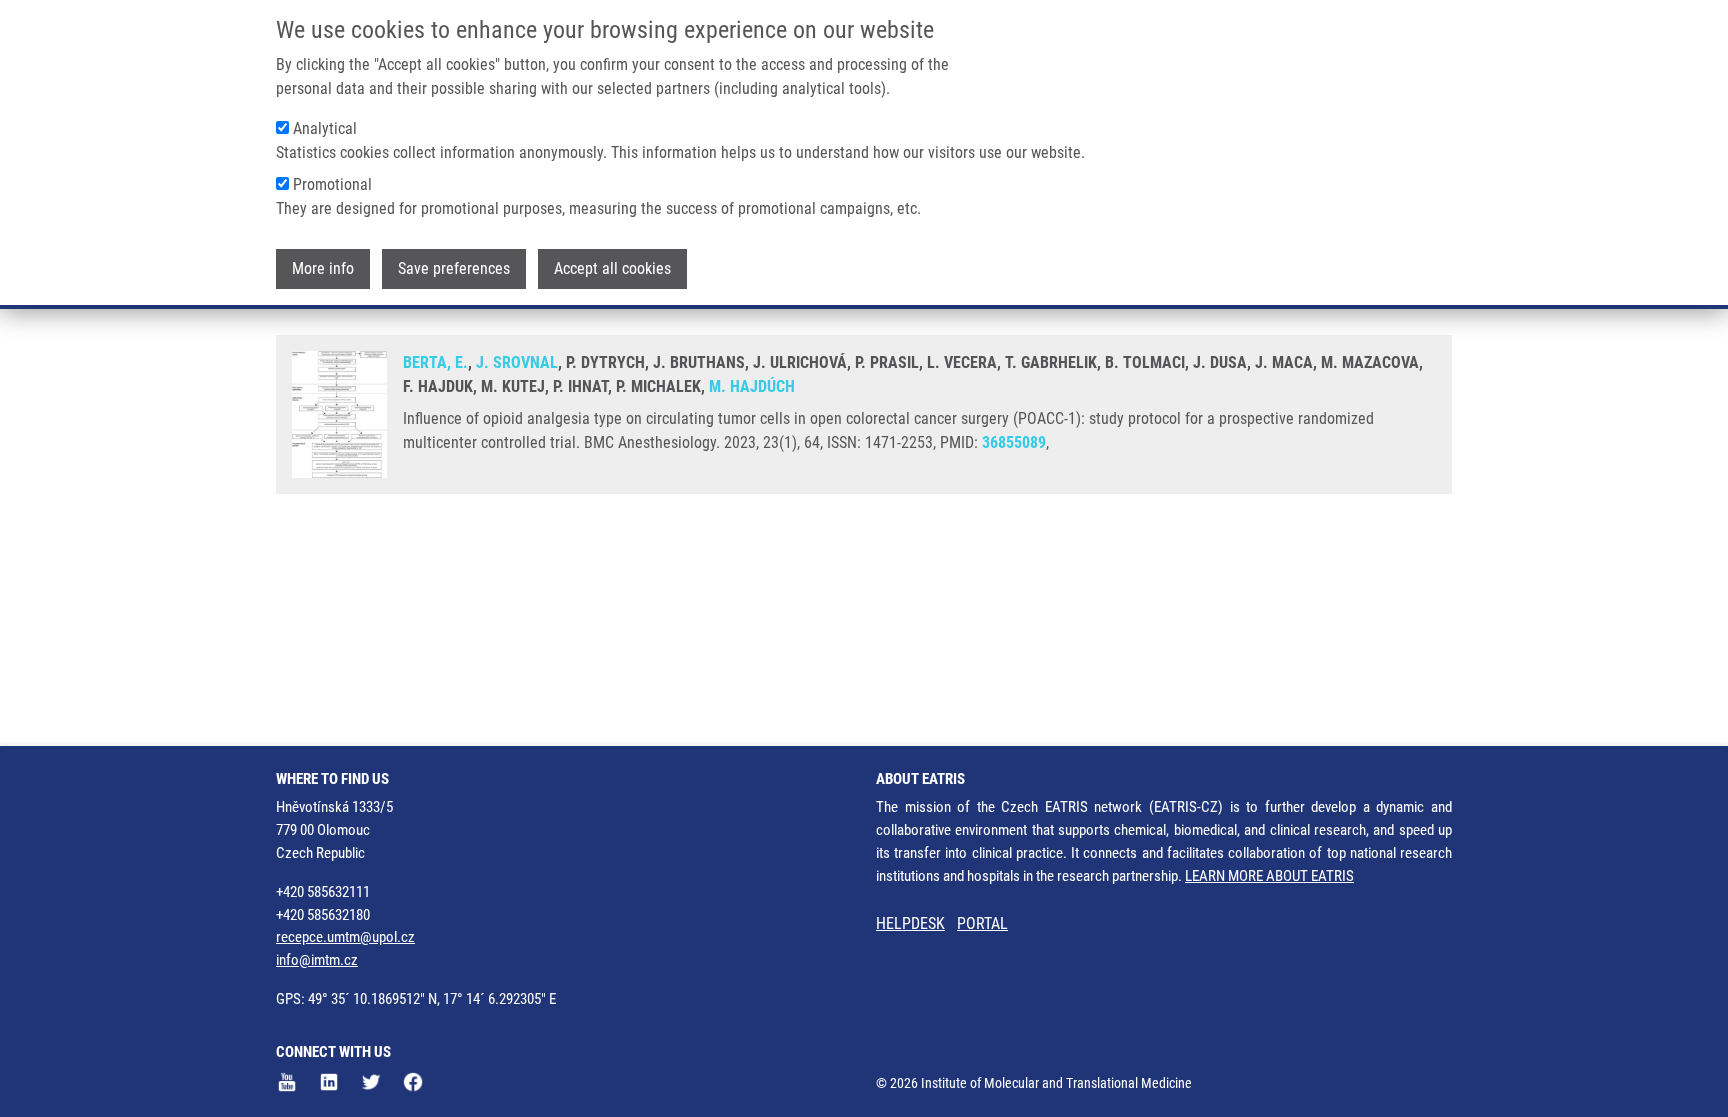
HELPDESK (910, 923)
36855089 (1014, 442)
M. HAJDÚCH (752, 386)
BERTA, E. (435, 362)
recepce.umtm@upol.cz (345, 937)
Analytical (325, 128)
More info (323, 268)
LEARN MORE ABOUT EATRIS (1269, 876)
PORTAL (982, 923)
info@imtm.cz (317, 960)
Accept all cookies (612, 268)
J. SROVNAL (517, 362)
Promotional (332, 184)
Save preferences (454, 268)
